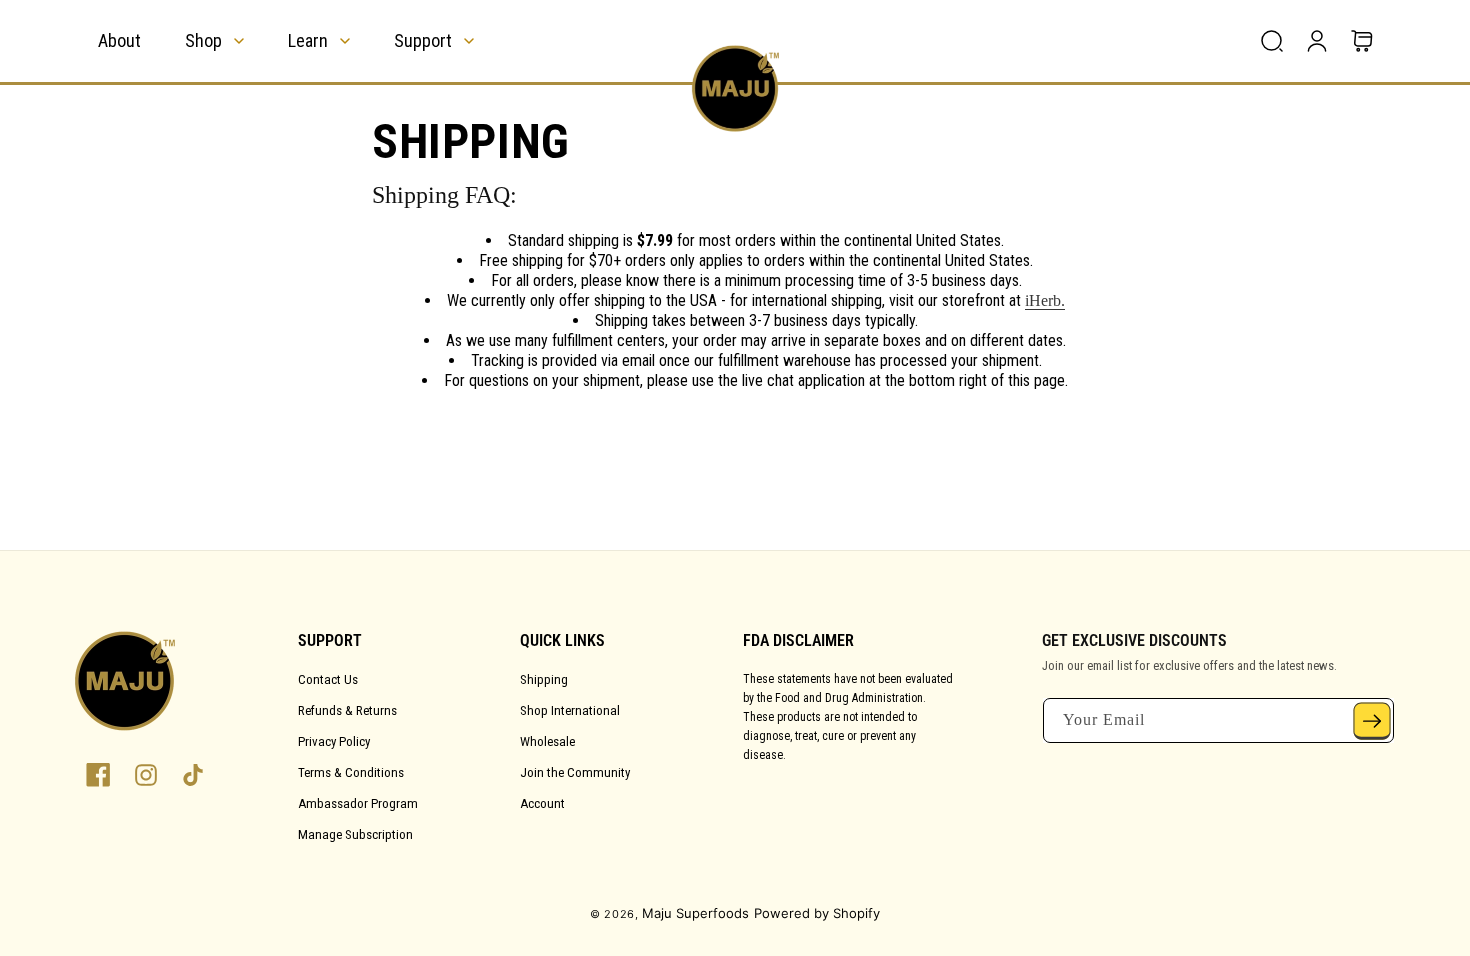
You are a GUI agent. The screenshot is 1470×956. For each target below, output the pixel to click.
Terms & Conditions (351, 772)
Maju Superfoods (695, 913)
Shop (203, 40)
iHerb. (1045, 300)
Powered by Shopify (817, 913)
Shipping (544, 679)
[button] (1271, 41)
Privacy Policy (334, 741)
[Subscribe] (1372, 720)
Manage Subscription (355, 834)
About (119, 40)
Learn (308, 40)
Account (542, 803)
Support (423, 40)
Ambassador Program (358, 803)
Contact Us (328, 679)
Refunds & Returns (347, 710)
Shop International (570, 710)
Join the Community (575, 772)
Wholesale (547, 741)
